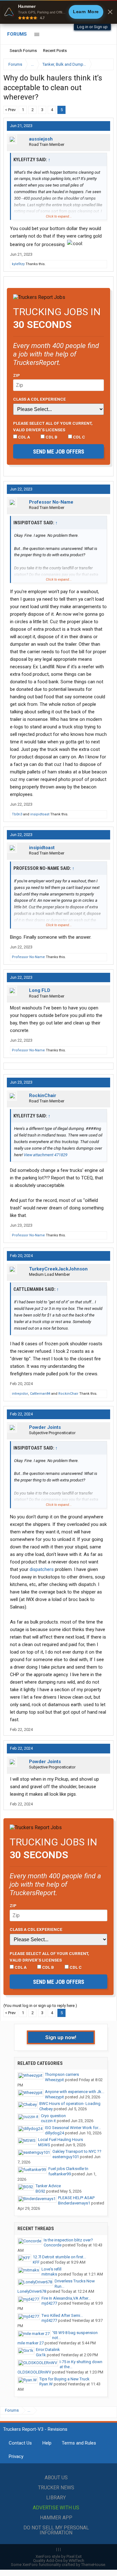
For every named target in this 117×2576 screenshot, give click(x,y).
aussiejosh (41, 139)
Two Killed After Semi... (62, 2315)
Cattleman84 (40, 1394)
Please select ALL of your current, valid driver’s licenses (53, 426)
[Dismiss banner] (110, 12)
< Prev (10, 110)
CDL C (79, 437)
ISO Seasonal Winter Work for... (73, 2128)
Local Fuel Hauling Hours (61, 2140)
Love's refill (51, 2269)
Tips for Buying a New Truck (64, 2379)
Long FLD (40, 990)
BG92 (40, 2191)
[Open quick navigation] (105, 64)
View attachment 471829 (46, 1155)
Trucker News (56, 2488)
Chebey (46, 2109)
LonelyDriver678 (32, 2291)
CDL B (51, 437)
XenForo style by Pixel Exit (59, 2556)
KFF (36, 2262)
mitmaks (49, 2274)
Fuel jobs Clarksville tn (68, 2169)
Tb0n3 (17, 814)
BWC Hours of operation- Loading (70, 2104)
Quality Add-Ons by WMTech (59, 2561)
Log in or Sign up (92, 27)
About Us (56, 2478)
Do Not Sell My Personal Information (56, 2530)
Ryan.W (46, 2384)
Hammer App (56, 2518)
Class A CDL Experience (39, 399)
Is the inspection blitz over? (68, 2240)
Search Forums (23, 51)
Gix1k (41, 2355)
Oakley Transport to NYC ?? (77, 2151)
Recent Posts (55, 51)
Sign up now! (61, 2037)
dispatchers (42, 1569)
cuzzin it (48, 2121)
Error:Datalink (48, 2350)
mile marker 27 (31, 2343)
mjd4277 (49, 2303)
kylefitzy (18, 264)
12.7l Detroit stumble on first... (59, 2257)
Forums (17, 34)
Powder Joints (45, 1427)
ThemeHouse (93, 2565)
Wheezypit (54, 2080)
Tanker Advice (48, 2186)
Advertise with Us (56, 2508)
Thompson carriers (62, 2074)
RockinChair (43, 1096)
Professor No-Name (51, 502)
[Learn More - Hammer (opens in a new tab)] (58, 12)
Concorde (53, 2245)
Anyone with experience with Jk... (75, 2092)
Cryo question (53, 2116)
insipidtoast (40, 814)
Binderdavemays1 (74, 2203)
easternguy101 (66, 2157)
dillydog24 (54, 2133)
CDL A (24, 437)
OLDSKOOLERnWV (34, 2372)
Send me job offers (59, 452)
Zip (17, 375)
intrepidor (20, 1394)
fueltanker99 (60, 2174)
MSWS (44, 2145)
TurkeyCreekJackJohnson (58, 1269)
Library (56, 2498)
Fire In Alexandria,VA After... (66, 2298)
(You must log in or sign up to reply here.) (40, 2006)
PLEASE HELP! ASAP (76, 2198)
